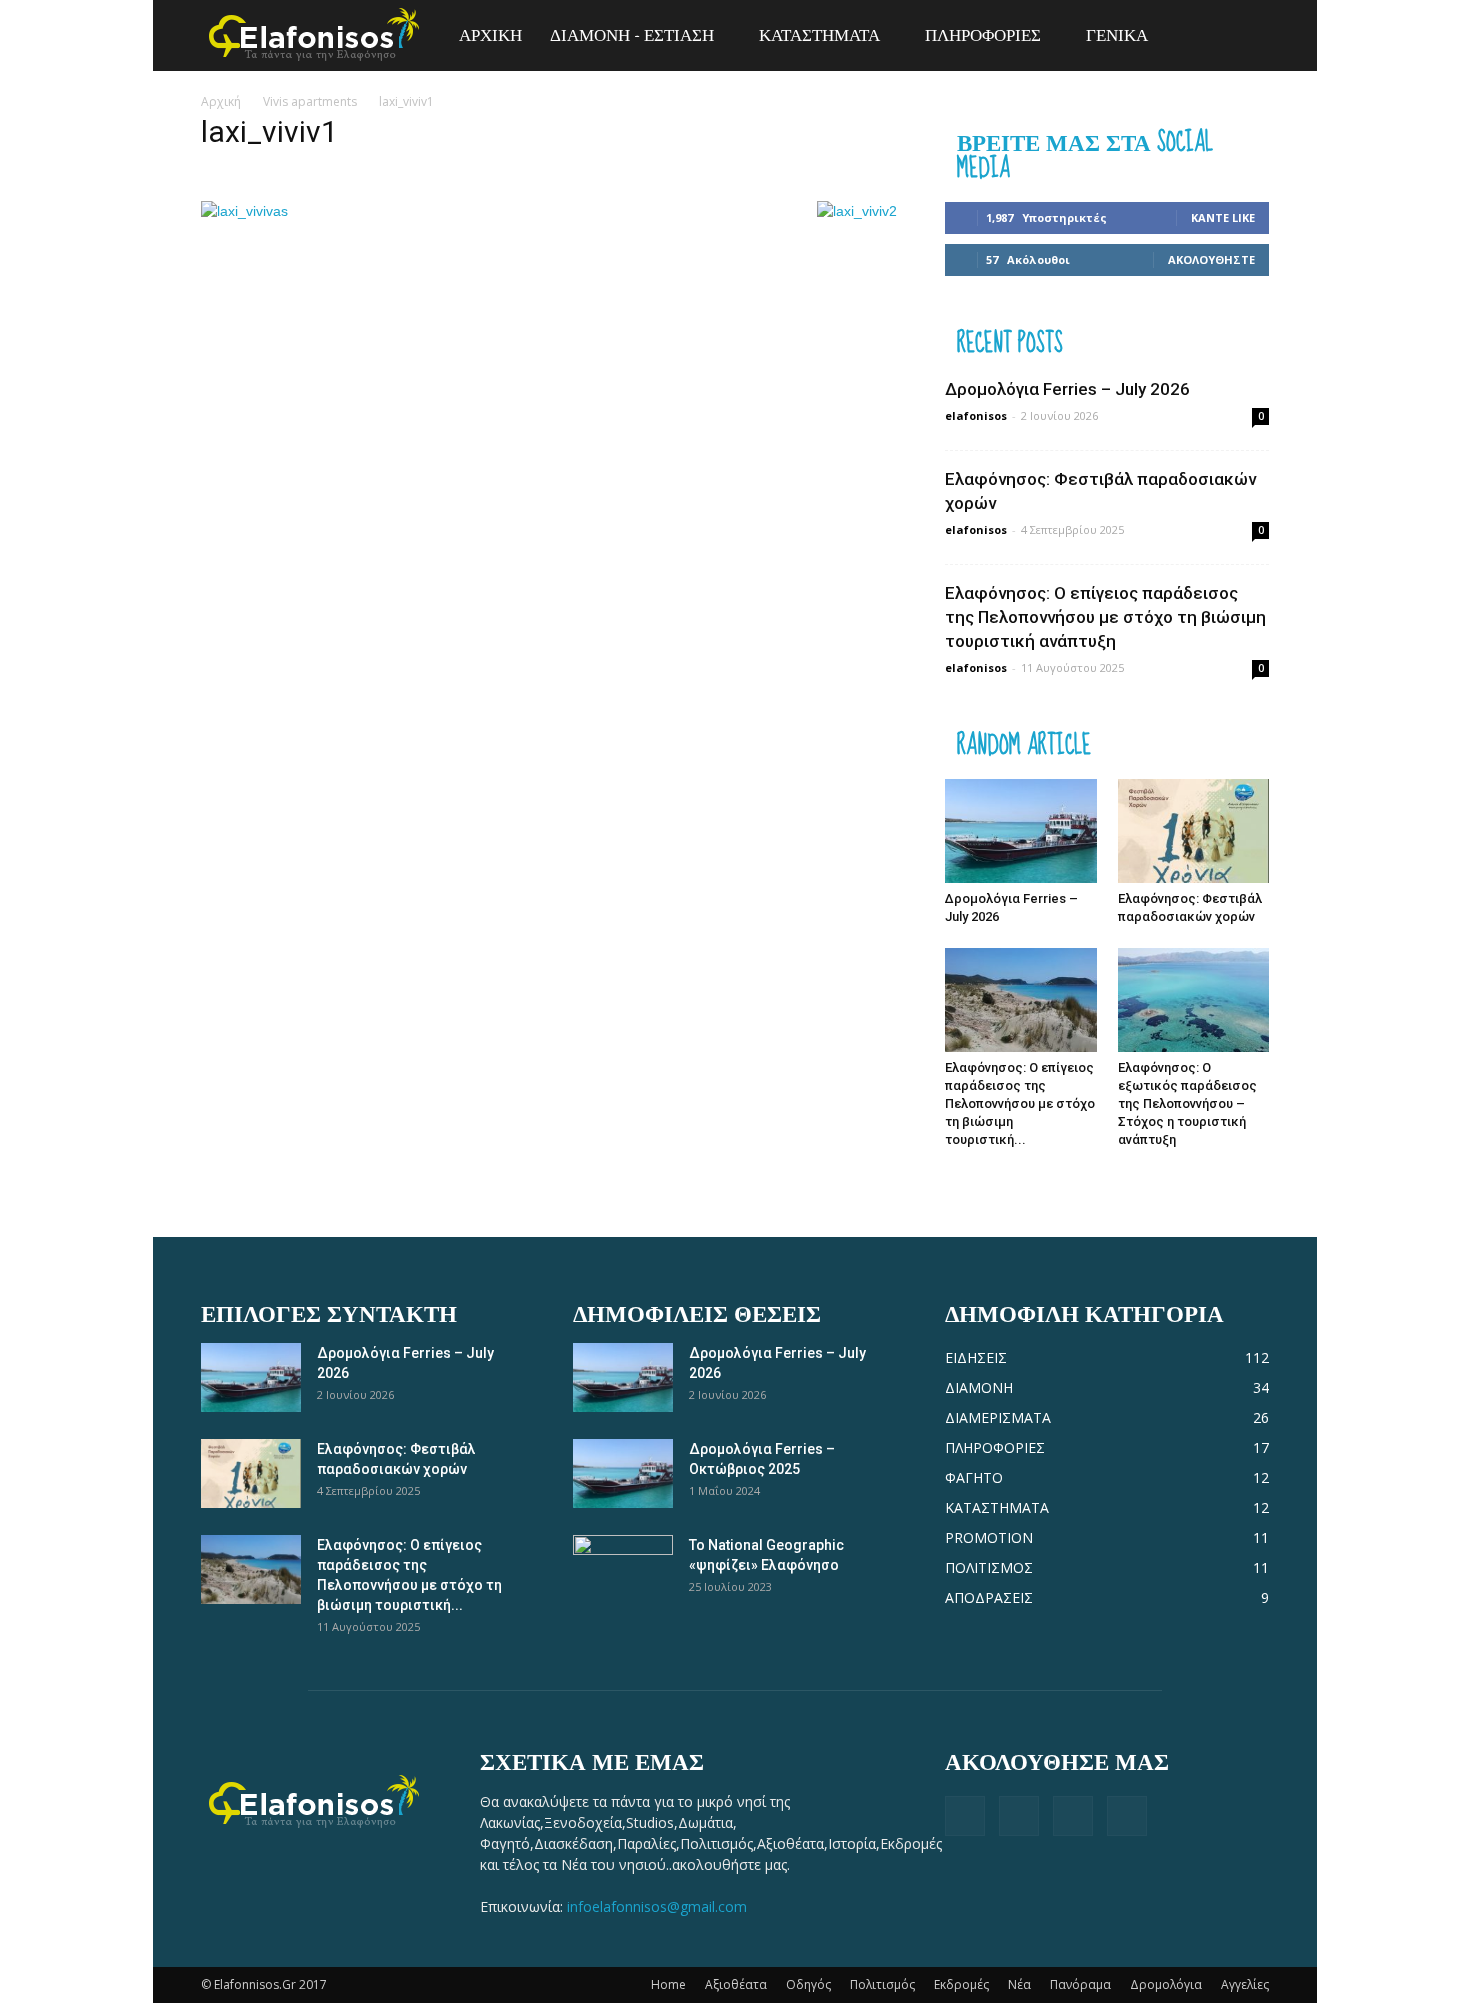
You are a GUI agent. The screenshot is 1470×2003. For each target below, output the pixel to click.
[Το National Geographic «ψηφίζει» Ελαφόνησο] (623, 1570)
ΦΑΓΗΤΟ (974, 1477)
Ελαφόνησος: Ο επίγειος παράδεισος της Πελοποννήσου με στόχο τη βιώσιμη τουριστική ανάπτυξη (1105, 617)
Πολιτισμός (882, 1984)
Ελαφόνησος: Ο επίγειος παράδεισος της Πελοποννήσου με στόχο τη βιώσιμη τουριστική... (1020, 1103)
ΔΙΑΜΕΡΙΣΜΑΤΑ (998, 1417)
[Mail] (1073, 1816)
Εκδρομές (961, 1984)
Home (668, 1984)
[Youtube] (1127, 1816)
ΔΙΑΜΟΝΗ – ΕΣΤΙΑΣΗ (632, 35)
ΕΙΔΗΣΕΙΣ (976, 1357)
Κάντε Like (1223, 217)
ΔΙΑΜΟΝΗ (979, 1387)
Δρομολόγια (1166, 1984)
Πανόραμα (1080, 1984)
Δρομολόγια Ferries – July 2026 (1067, 389)
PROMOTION (989, 1537)
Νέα (1019, 1984)
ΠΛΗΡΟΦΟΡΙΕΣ (983, 35)
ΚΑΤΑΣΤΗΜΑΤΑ (819, 35)
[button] (1245, 36)
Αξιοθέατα (736, 1984)
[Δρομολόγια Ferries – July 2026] (1021, 831)
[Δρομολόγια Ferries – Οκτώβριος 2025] (623, 1473)
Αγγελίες (1245, 1984)
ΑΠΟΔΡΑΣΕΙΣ (989, 1597)
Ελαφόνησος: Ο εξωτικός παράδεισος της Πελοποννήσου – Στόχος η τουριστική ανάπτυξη (1187, 1103)
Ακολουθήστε (1211, 259)
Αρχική (221, 101)
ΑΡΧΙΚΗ (490, 35)
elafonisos (976, 415)
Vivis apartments (310, 101)
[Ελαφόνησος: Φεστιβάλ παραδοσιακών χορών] (1194, 831)
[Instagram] (1019, 1816)
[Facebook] (965, 1816)
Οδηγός (808, 1984)
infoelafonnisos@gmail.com (657, 1906)
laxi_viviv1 (269, 131)
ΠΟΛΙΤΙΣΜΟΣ (989, 1567)
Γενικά (1117, 35)
